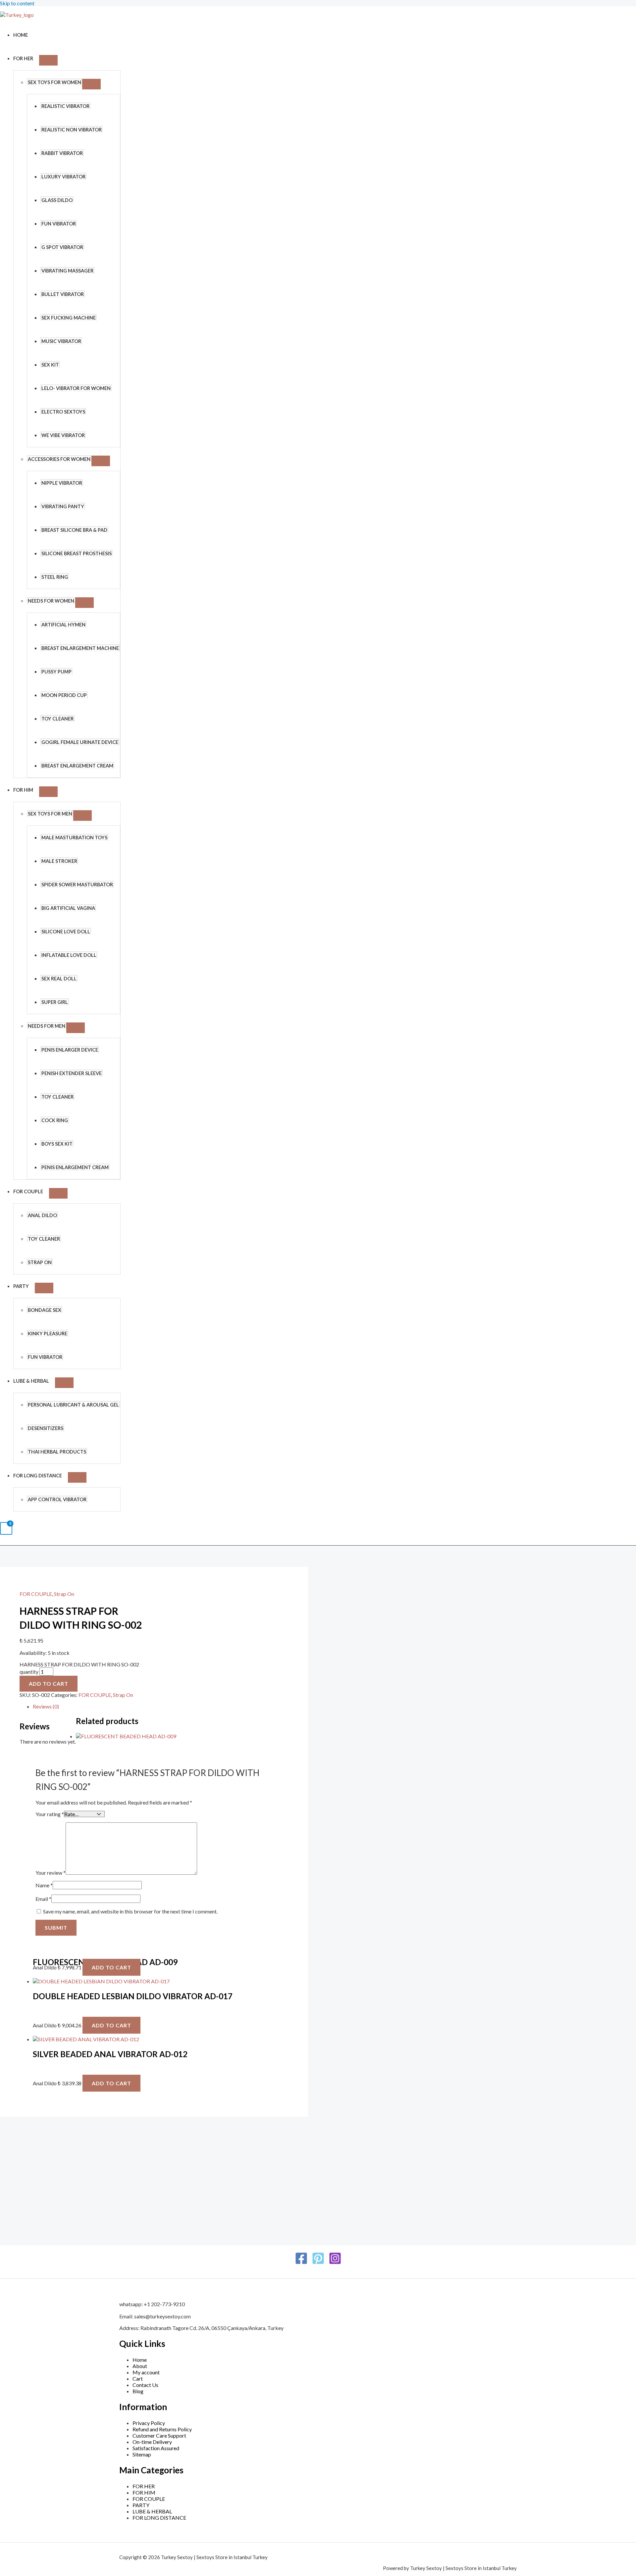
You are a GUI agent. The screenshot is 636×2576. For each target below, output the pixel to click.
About (140, 2366)
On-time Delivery (152, 2442)
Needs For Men (47, 1026)
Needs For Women (51, 601)
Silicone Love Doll (66, 932)
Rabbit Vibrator (62, 153)
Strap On (40, 1262)
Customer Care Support (159, 2435)
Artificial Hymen (63, 625)
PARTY (21, 1286)
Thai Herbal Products (57, 1452)
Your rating (50, 1814)
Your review (51, 1873)
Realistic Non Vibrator (72, 130)
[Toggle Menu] (48, 60)
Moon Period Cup (64, 695)
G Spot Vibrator (62, 247)
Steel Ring (55, 577)
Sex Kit (50, 365)
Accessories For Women (59, 459)
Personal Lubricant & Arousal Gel (73, 1405)
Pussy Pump (56, 672)
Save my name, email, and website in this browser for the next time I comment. (130, 1911)
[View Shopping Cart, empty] (6, 1529)
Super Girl (55, 1002)
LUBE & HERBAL (31, 1381)
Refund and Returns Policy (162, 2429)
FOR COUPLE (28, 1191)
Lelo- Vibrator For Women (76, 388)
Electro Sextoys (63, 412)
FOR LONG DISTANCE (38, 1476)
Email (43, 1899)
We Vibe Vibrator (63, 435)
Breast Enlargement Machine (80, 648)
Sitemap (142, 2454)
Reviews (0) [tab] (46, 1706)
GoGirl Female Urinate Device (80, 742)
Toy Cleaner (57, 719)
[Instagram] (335, 2263)
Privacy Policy (149, 2423)
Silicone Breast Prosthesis (77, 553)
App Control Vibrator (57, 1499)
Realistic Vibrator (65, 106)
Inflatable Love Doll (69, 955)
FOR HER (23, 58)
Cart (138, 2378)
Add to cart (49, 1684)
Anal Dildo (42, 1215)
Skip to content (17, 3)
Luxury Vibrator (63, 177)
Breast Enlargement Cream (77, 766)
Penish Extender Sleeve (72, 1073)
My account (146, 2372)
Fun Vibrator (59, 224)
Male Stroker (59, 861)
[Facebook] (301, 2263)
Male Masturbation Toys (74, 838)
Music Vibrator (61, 341)
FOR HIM (23, 790)
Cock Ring (55, 1120)
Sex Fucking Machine (69, 318)
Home (21, 35)
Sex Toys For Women (54, 82)
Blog (138, 2391)
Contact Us (145, 2385)
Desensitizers (46, 1428)
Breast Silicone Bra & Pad (74, 530)
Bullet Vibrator (63, 294)
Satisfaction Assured (156, 2448)
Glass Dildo (57, 200)
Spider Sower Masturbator (77, 885)
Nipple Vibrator (62, 483)
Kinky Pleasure (48, 1334)
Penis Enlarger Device (70, 1050)
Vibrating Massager (67, 271)
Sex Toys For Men (50, 814)
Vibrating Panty (63, 506)
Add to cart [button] (111, 1967)
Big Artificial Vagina (68, 908)
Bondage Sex (45, 1310)
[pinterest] (318, 2263)
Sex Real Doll (59, 979)
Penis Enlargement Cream (75, 1167)
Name (44, 1885)
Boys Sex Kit (57, 1144)
